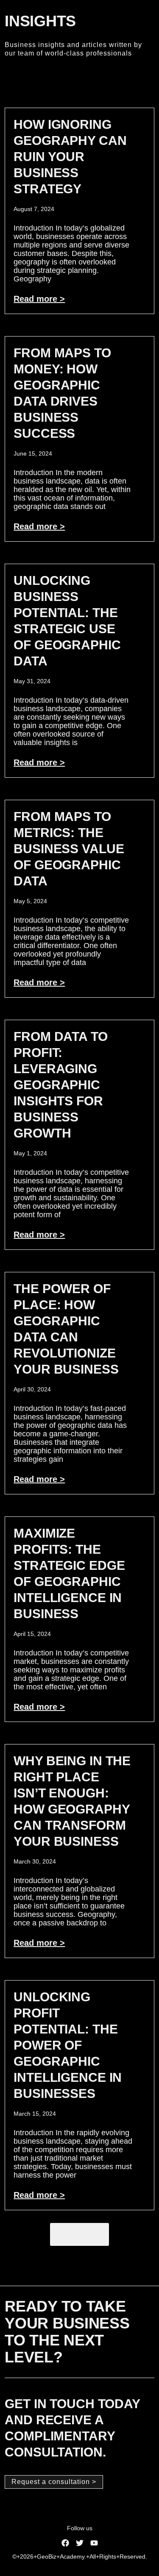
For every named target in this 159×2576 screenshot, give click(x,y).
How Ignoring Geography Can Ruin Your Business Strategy (70, 157)
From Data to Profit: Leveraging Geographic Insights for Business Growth (60, 1085)
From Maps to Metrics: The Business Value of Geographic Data (69, 849)
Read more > (39, 299)
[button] (79, 2234)
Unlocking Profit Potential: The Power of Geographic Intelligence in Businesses (68, 2045)
